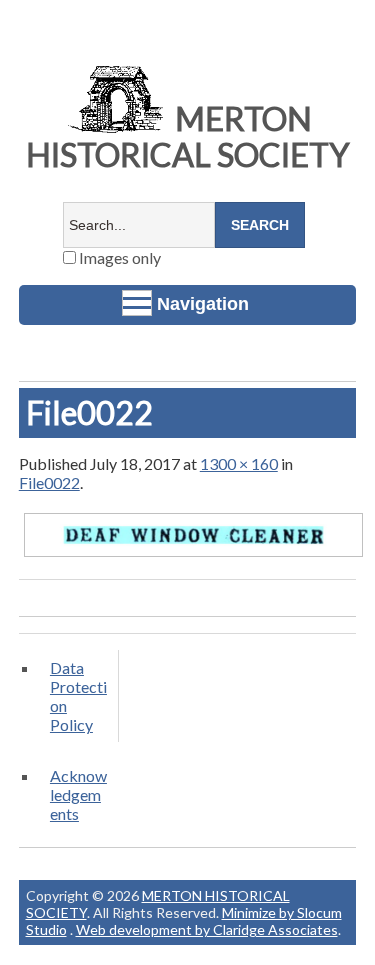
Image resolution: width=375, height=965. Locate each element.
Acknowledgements (78, 794)
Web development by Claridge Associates (207, 929)
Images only (118, 257)
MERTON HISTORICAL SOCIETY (188, 136)
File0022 (49, 482)
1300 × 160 (239, 463)
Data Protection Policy (78, 696)
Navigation (203, 304)
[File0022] (194, 555)
